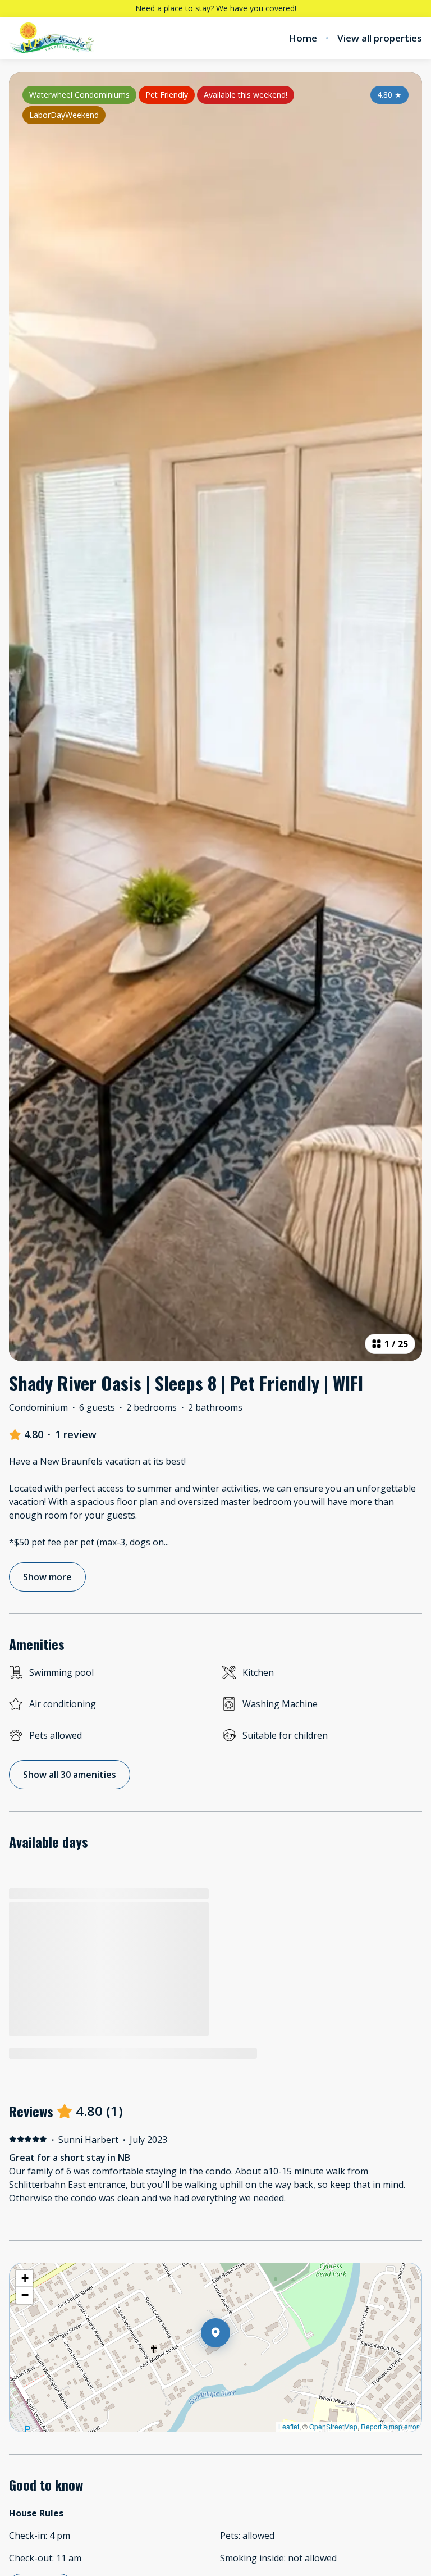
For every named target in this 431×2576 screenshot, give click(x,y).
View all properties (380, 38)
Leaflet (289, 2426)
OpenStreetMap (333, 2426)
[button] (230, 2362)
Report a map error (390, 2426)
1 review (76, 1434)
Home (303, 38)
